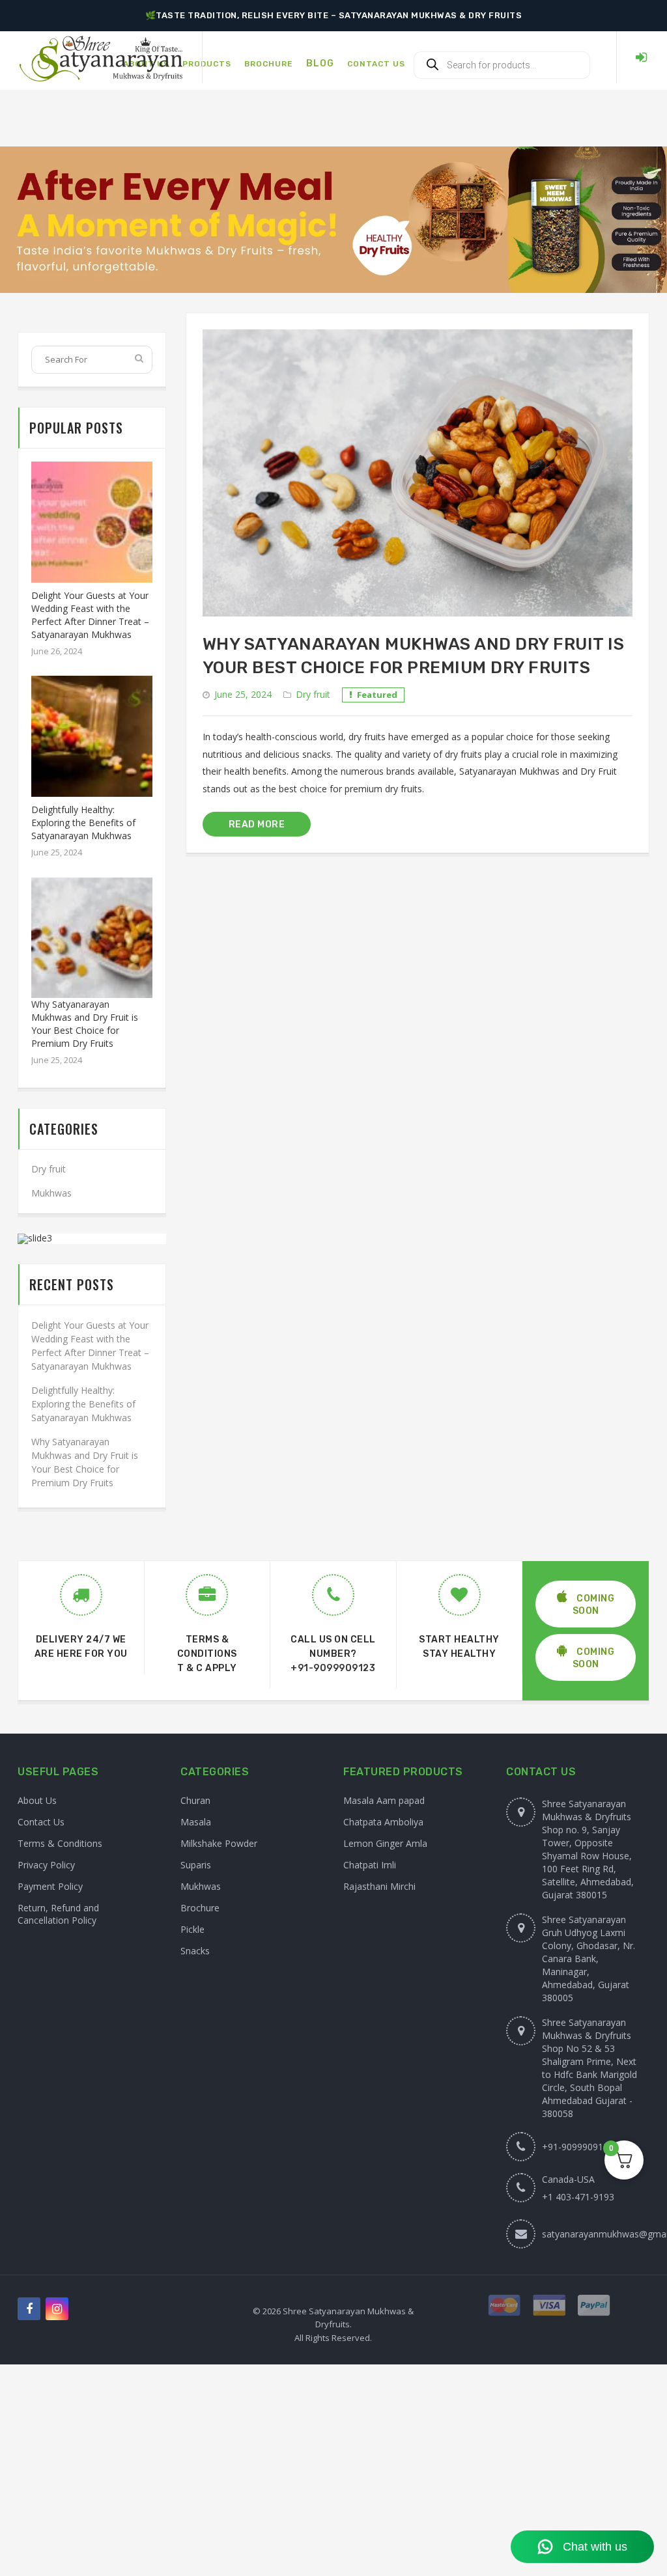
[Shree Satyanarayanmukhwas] (101, 58)
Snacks (195, 1951)
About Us (37, 1800)
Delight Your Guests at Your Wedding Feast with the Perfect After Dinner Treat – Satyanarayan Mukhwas (90, 615)
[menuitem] (207, 57)
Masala (196, 1822)
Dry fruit (313, 694)
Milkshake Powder (219, 1843)
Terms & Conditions (60, 1843)
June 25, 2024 (243, 694)
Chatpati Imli (370, 1865)
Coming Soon (594, 1605)
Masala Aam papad (384, 1800)
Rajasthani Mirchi (379, 1886)
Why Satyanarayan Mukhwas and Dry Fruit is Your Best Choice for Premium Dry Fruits (85, 1024)
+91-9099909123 (333, 1668)
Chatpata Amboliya (383, 1822)
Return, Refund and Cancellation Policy (58, 1914)
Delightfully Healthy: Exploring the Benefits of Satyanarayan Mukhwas (83, 823)
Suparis (196, 1865)
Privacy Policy (46, 1865)
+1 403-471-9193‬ (578, 2197)
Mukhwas (51, 1193)
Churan (195, 1800)
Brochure (200, 1908)
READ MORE (257, 824)
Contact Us (41, 1822)
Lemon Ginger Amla (385, 1843)
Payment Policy (50, 1886)
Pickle (192, 1929)
